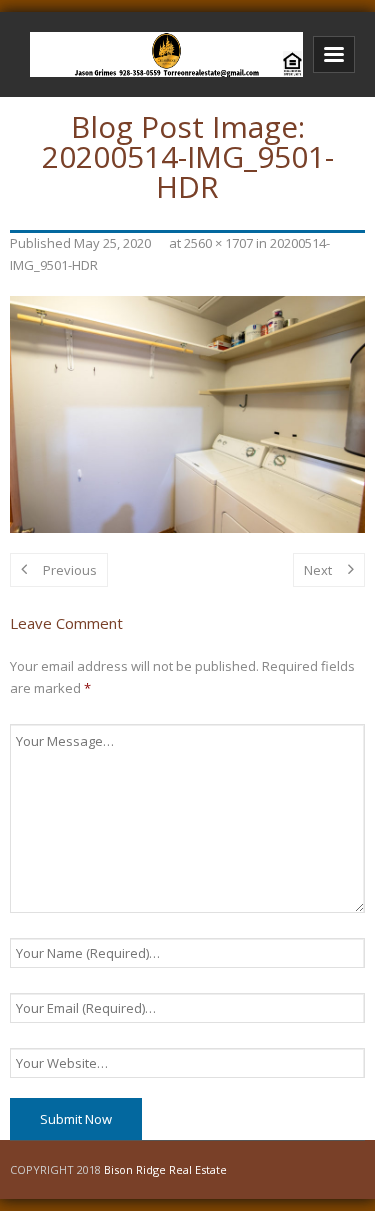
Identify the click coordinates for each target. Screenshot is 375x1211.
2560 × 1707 (218, 243)
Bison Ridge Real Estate (165, 1169)
